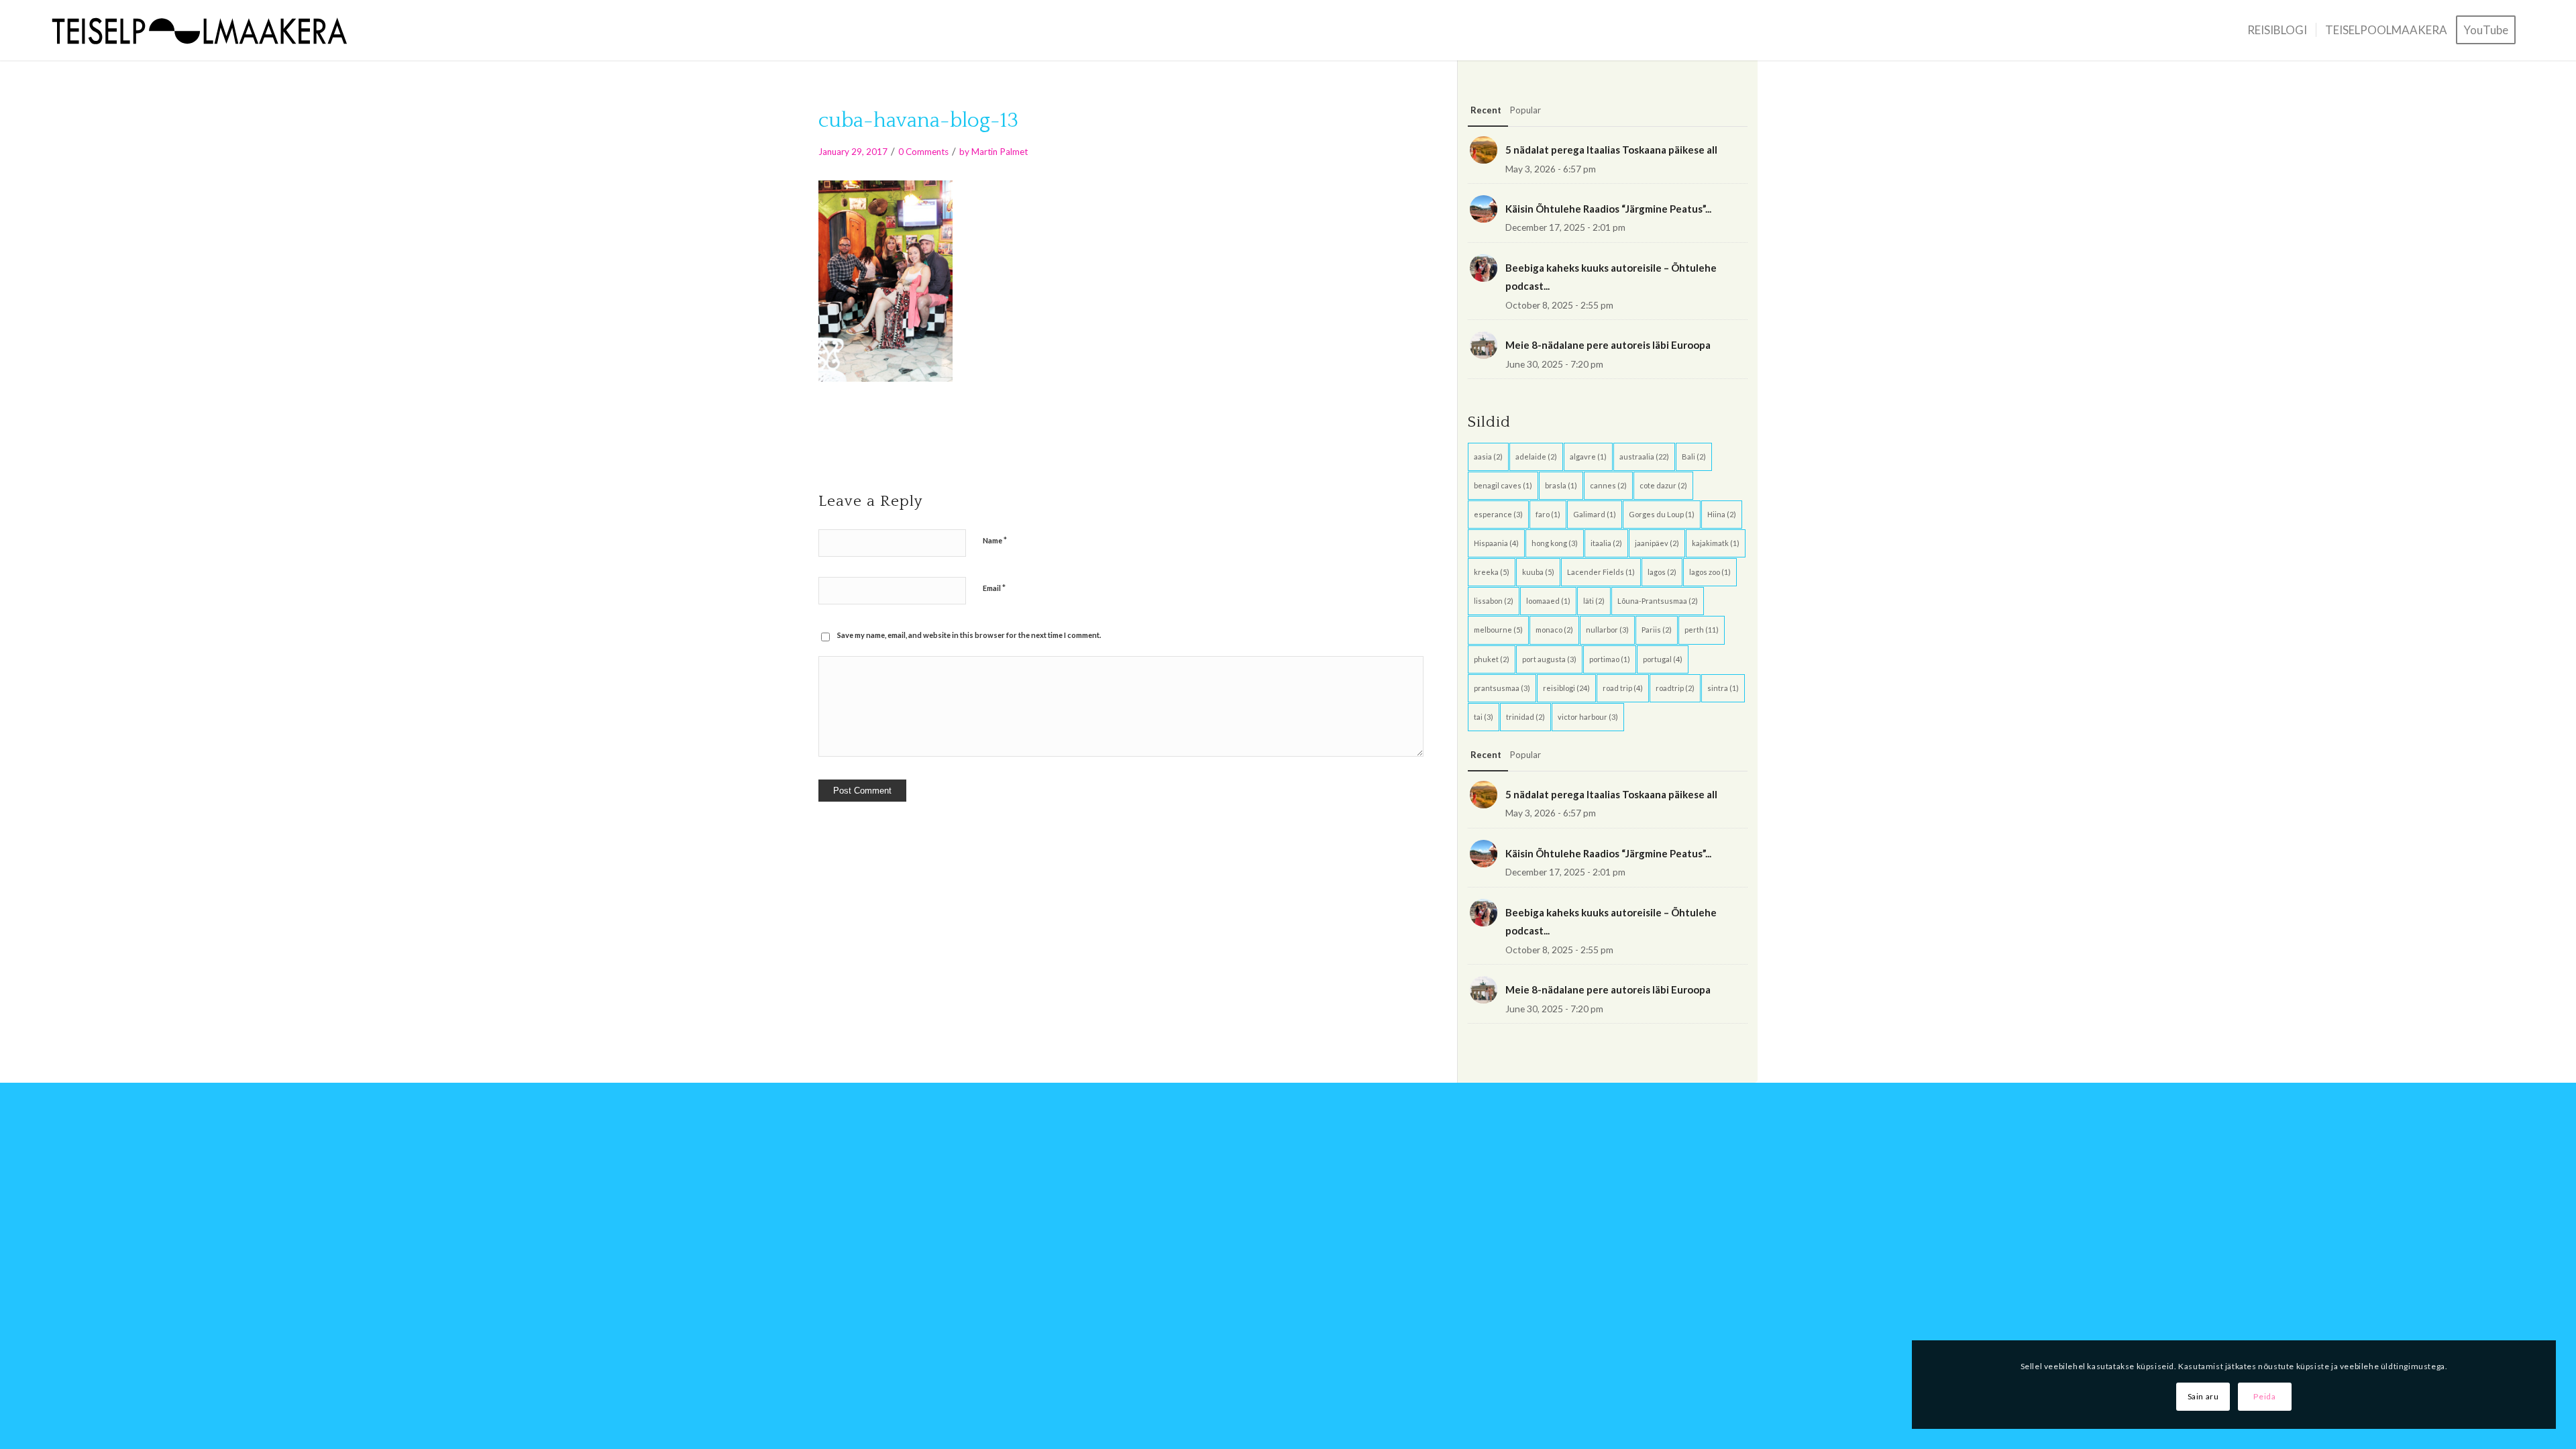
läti (1594, 601)
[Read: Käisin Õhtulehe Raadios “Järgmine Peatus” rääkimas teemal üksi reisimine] (1484, 209)
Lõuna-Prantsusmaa (1658, 601)
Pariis (1657, 630)
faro (1548, 514)
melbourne (1498, 630)
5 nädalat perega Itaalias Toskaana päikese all (1611, 150)
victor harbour (1588, 717)
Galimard (1595, 514)
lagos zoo (1710, 572)
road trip (1623, 688)
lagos (1662, 572)
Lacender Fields (1601, 572)
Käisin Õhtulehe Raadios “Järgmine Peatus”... (1608, 209)
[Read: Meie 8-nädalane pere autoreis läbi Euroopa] (1484, 345)
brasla (1561, 485)
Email (994, 588)
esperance (1498, 514)
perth (1702, 630)
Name (995, 540)
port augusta (1549, 659)
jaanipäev (1657, 543)
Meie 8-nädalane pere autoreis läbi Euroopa (1608, 345)
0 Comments (923, 152)
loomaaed (1548, 601)
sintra (1723, 688)
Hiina (1722, 514)
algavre (1588, 457)
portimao (1610, 659)
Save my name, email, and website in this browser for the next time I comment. (969, 635)
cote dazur (1663, 485)
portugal (1663, 659)
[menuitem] (2277, 30)
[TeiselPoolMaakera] (205, 30)
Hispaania (1496, 543)
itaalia (1606, 543)
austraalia (1644, 457)
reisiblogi (1566, 688)
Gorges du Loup (1662, 514)
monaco (1554, 630)
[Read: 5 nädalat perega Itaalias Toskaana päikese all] (1484, 150)
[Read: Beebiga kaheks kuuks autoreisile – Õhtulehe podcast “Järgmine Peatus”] (1484, 268)
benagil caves (1503, 485)
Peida (2264, 1396)
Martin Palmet (1000, 152)
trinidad (1525, 717)
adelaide (1536, 457)
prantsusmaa (1502, 688)
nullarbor (1607, 630)
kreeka (1492, 572)
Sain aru (2203, 1396)
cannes (1608, 485)
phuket (1492, 659)
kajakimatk (1716, 543)
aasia (1488, 457)
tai (1484, 717)
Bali (1694, 457)
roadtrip (1675, 688)
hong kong (1555, 543)
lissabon (1494, 601)
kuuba (1538, 572)
